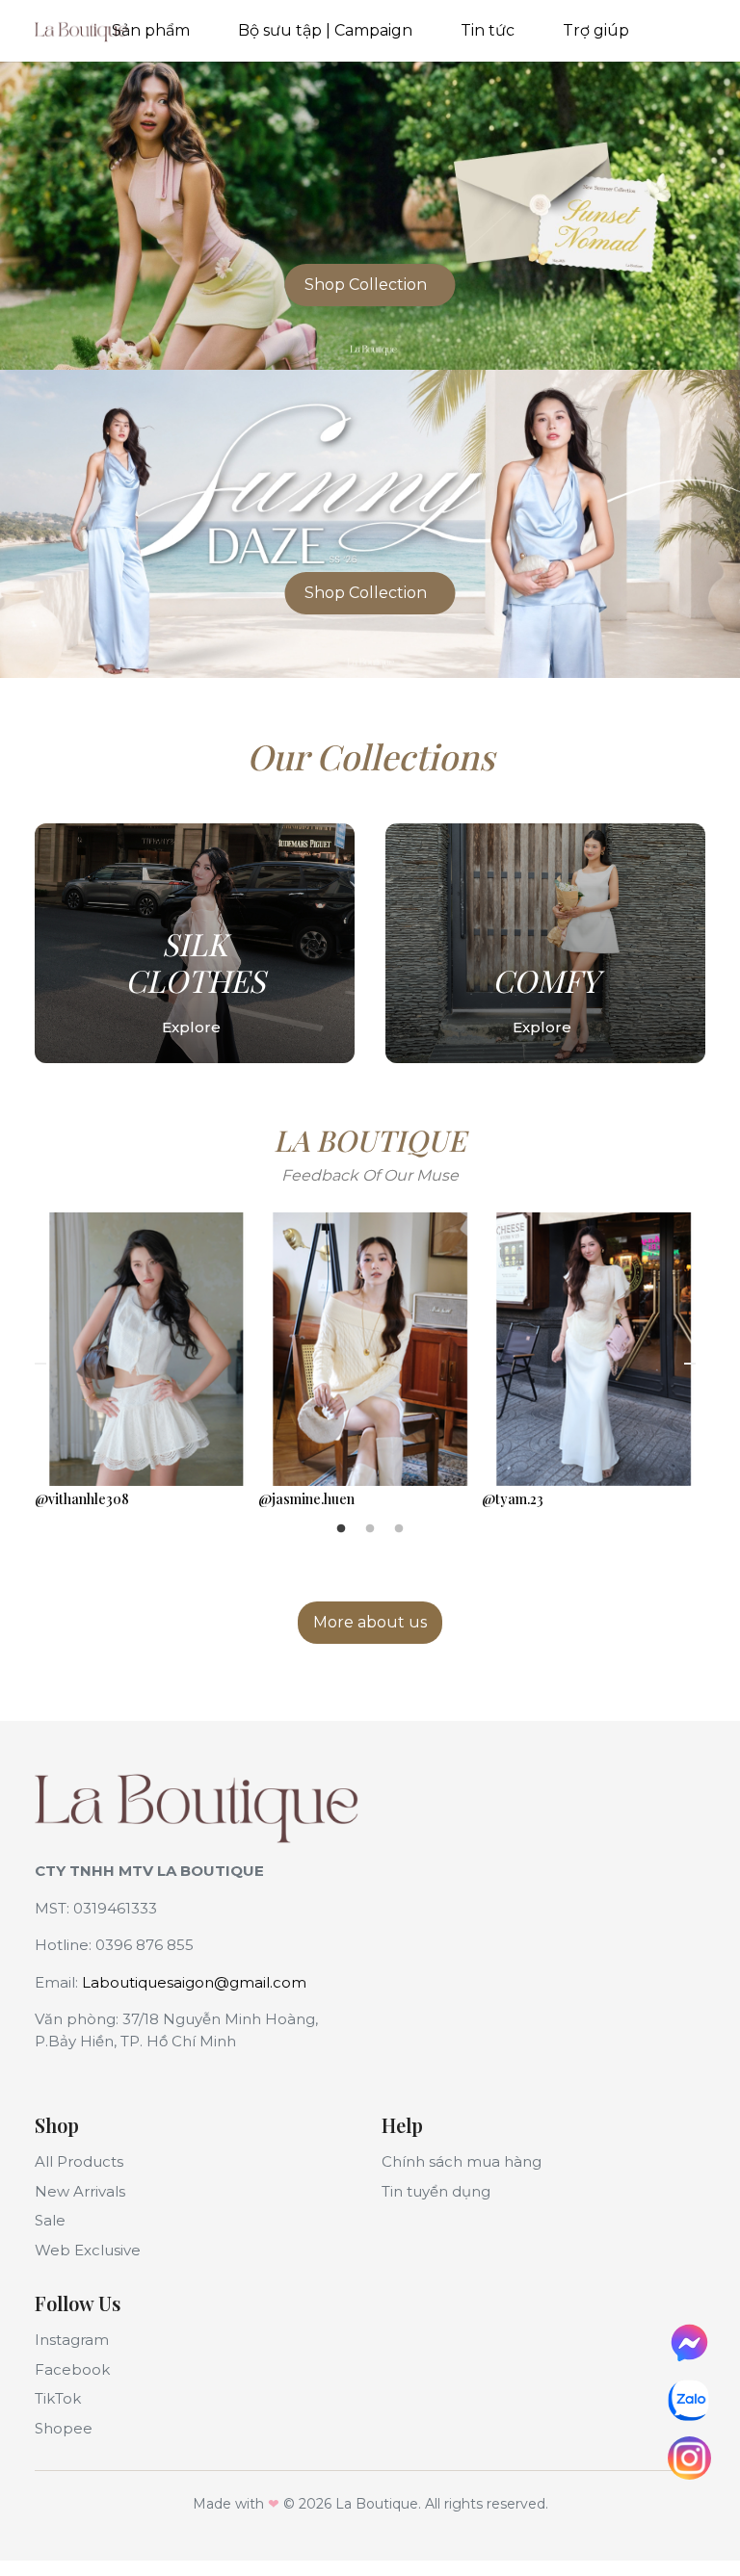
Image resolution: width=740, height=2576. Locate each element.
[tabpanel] (146, 1364)
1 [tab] (341, 1529)
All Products (79, 2161)
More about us (370, 1622)
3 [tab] (399, 1529)
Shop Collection (366, 285)
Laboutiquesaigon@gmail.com (194, 1982)
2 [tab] (370, 1529)
